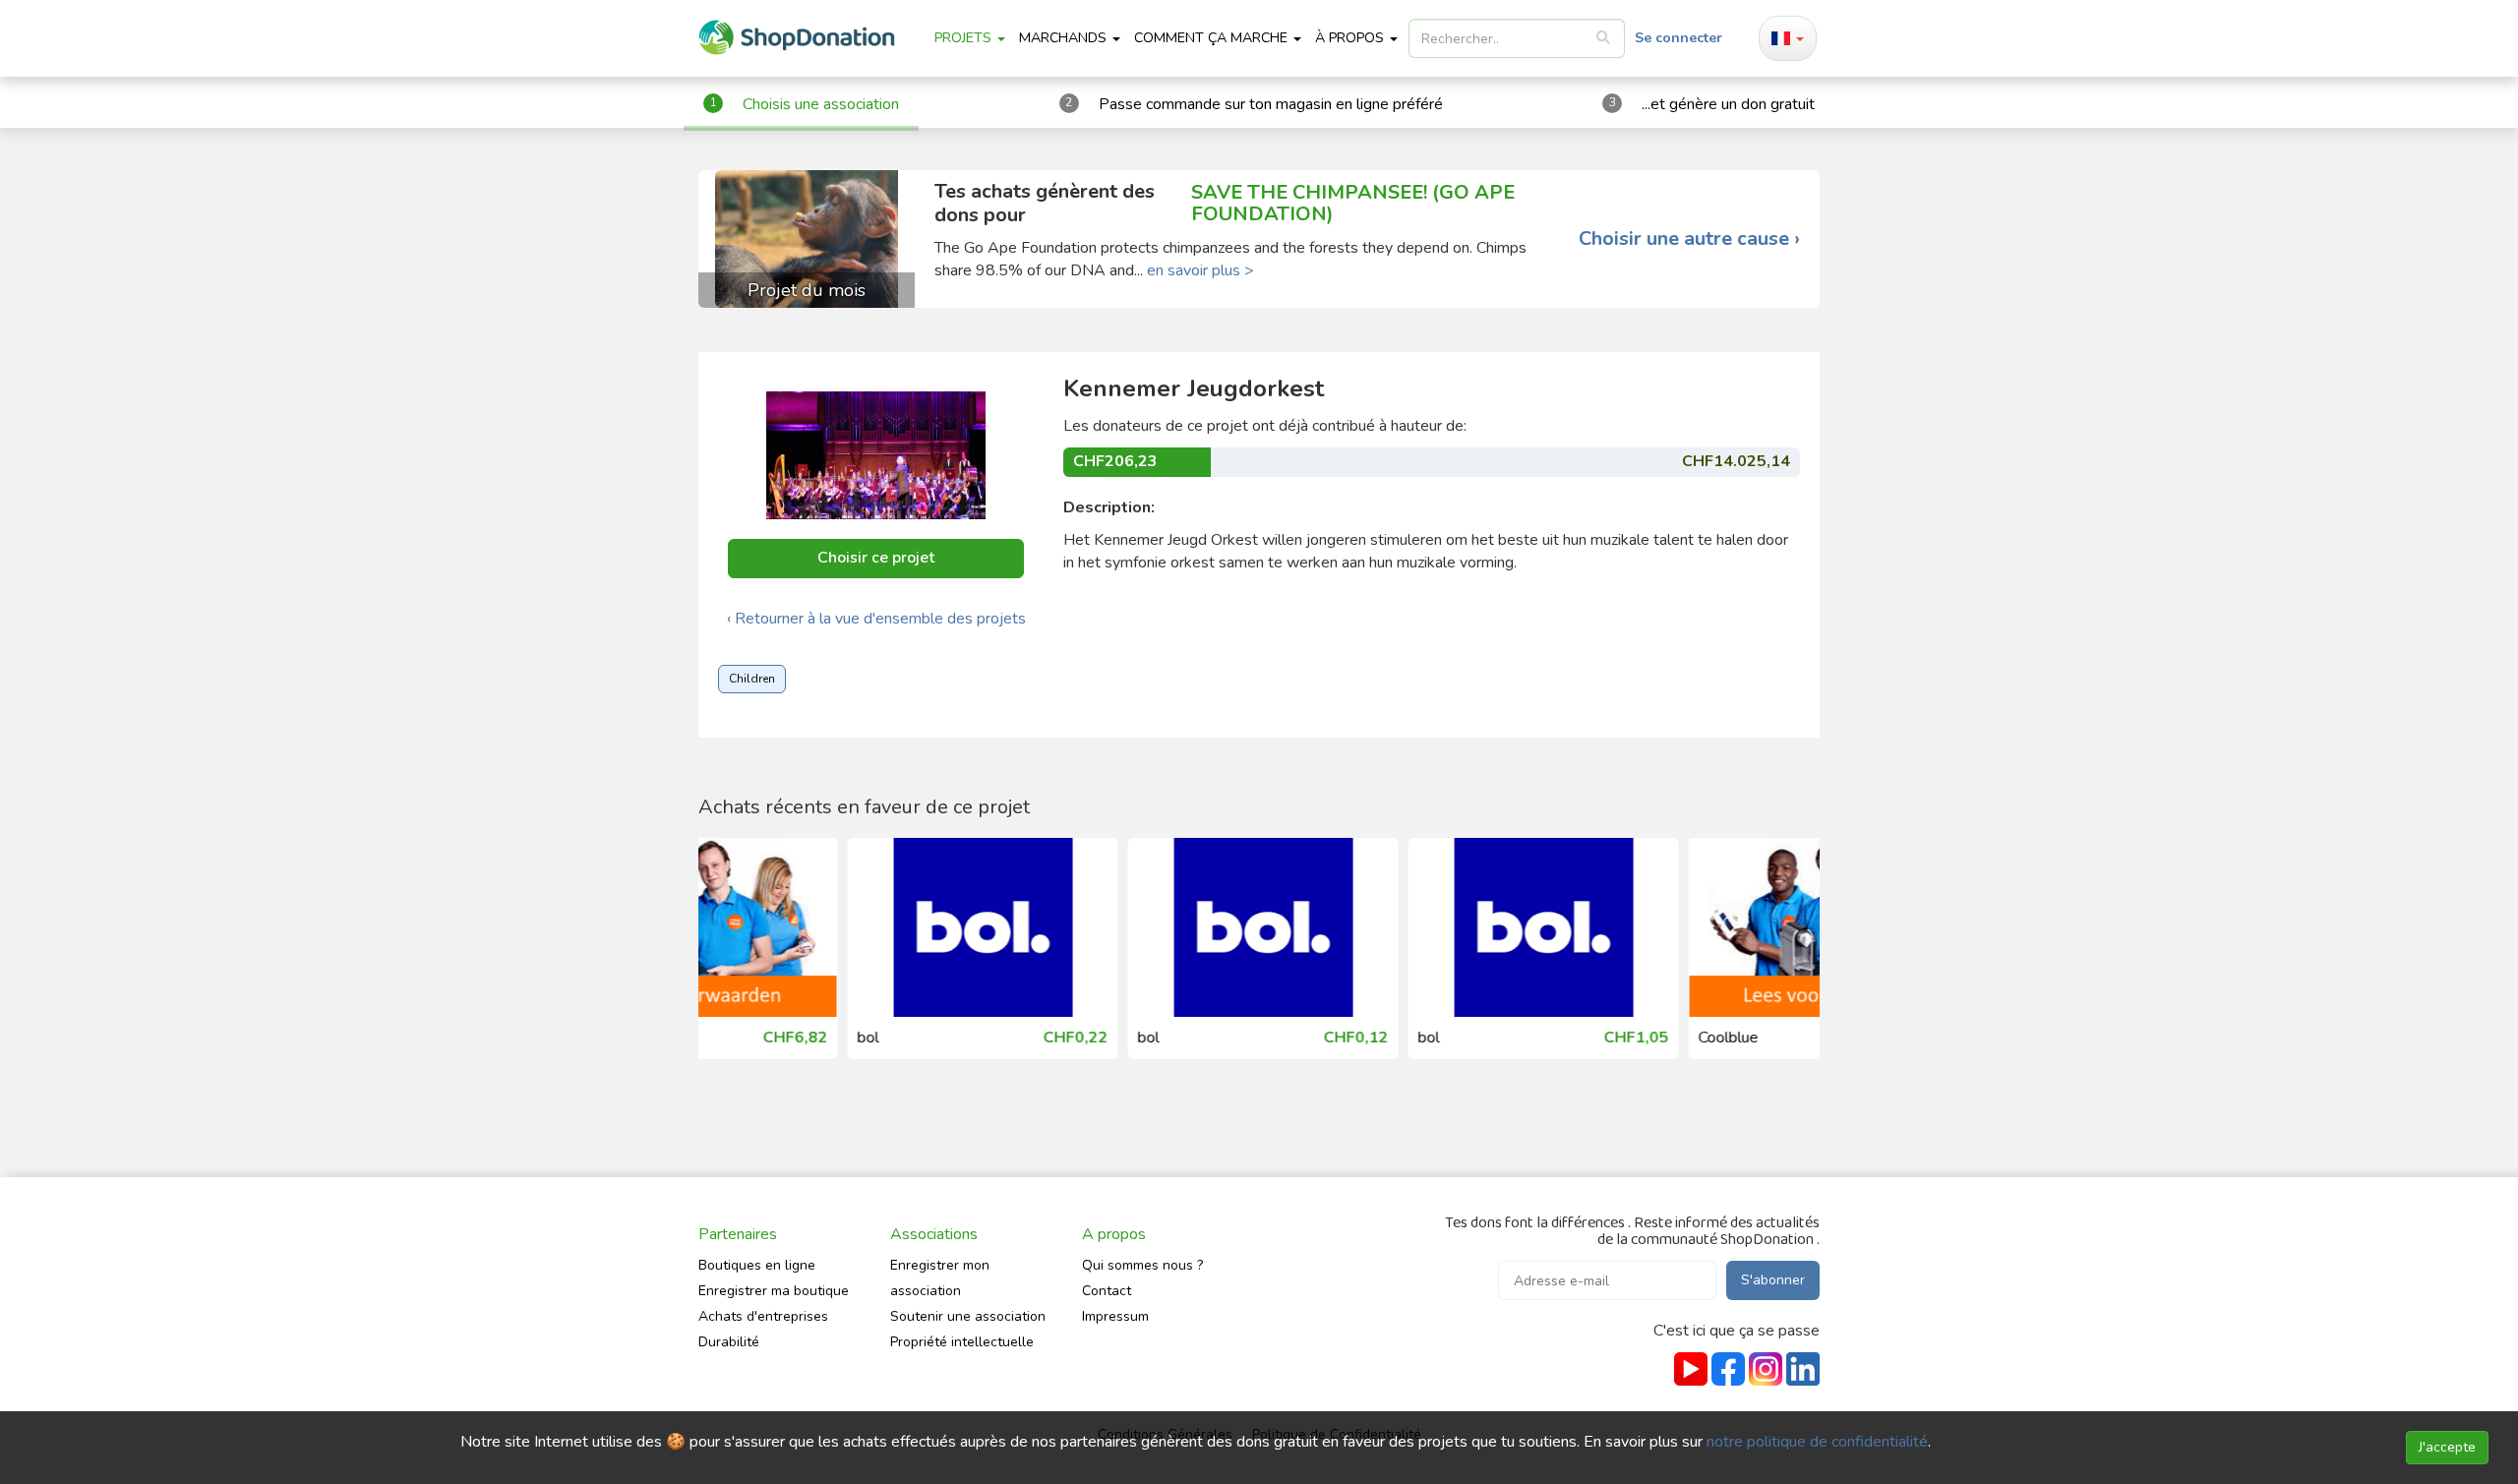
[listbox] (1517, 38)
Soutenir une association (968, 1316)
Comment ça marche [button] (1213, 38)
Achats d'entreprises (763, 1316)
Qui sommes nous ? (1142, 1265)
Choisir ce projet (876, 558)
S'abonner (1773, 1280)
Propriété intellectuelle (962, 1342)
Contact (1107, 1291)
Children (752, 679)
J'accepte (2447, 1447)
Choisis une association (821, 104)
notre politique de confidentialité (1817, 1442)
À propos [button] (1351, 38)
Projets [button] (965, 38)
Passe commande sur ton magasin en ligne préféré (1271, 104)
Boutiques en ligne (757, 1265)
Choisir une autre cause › (1689, 239)
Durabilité (729, 1342)
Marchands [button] (1065, 38)
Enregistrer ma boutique (774, 1291)
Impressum (1115, 1316)
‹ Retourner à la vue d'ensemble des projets (876, 619)
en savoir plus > (1200, 270)
